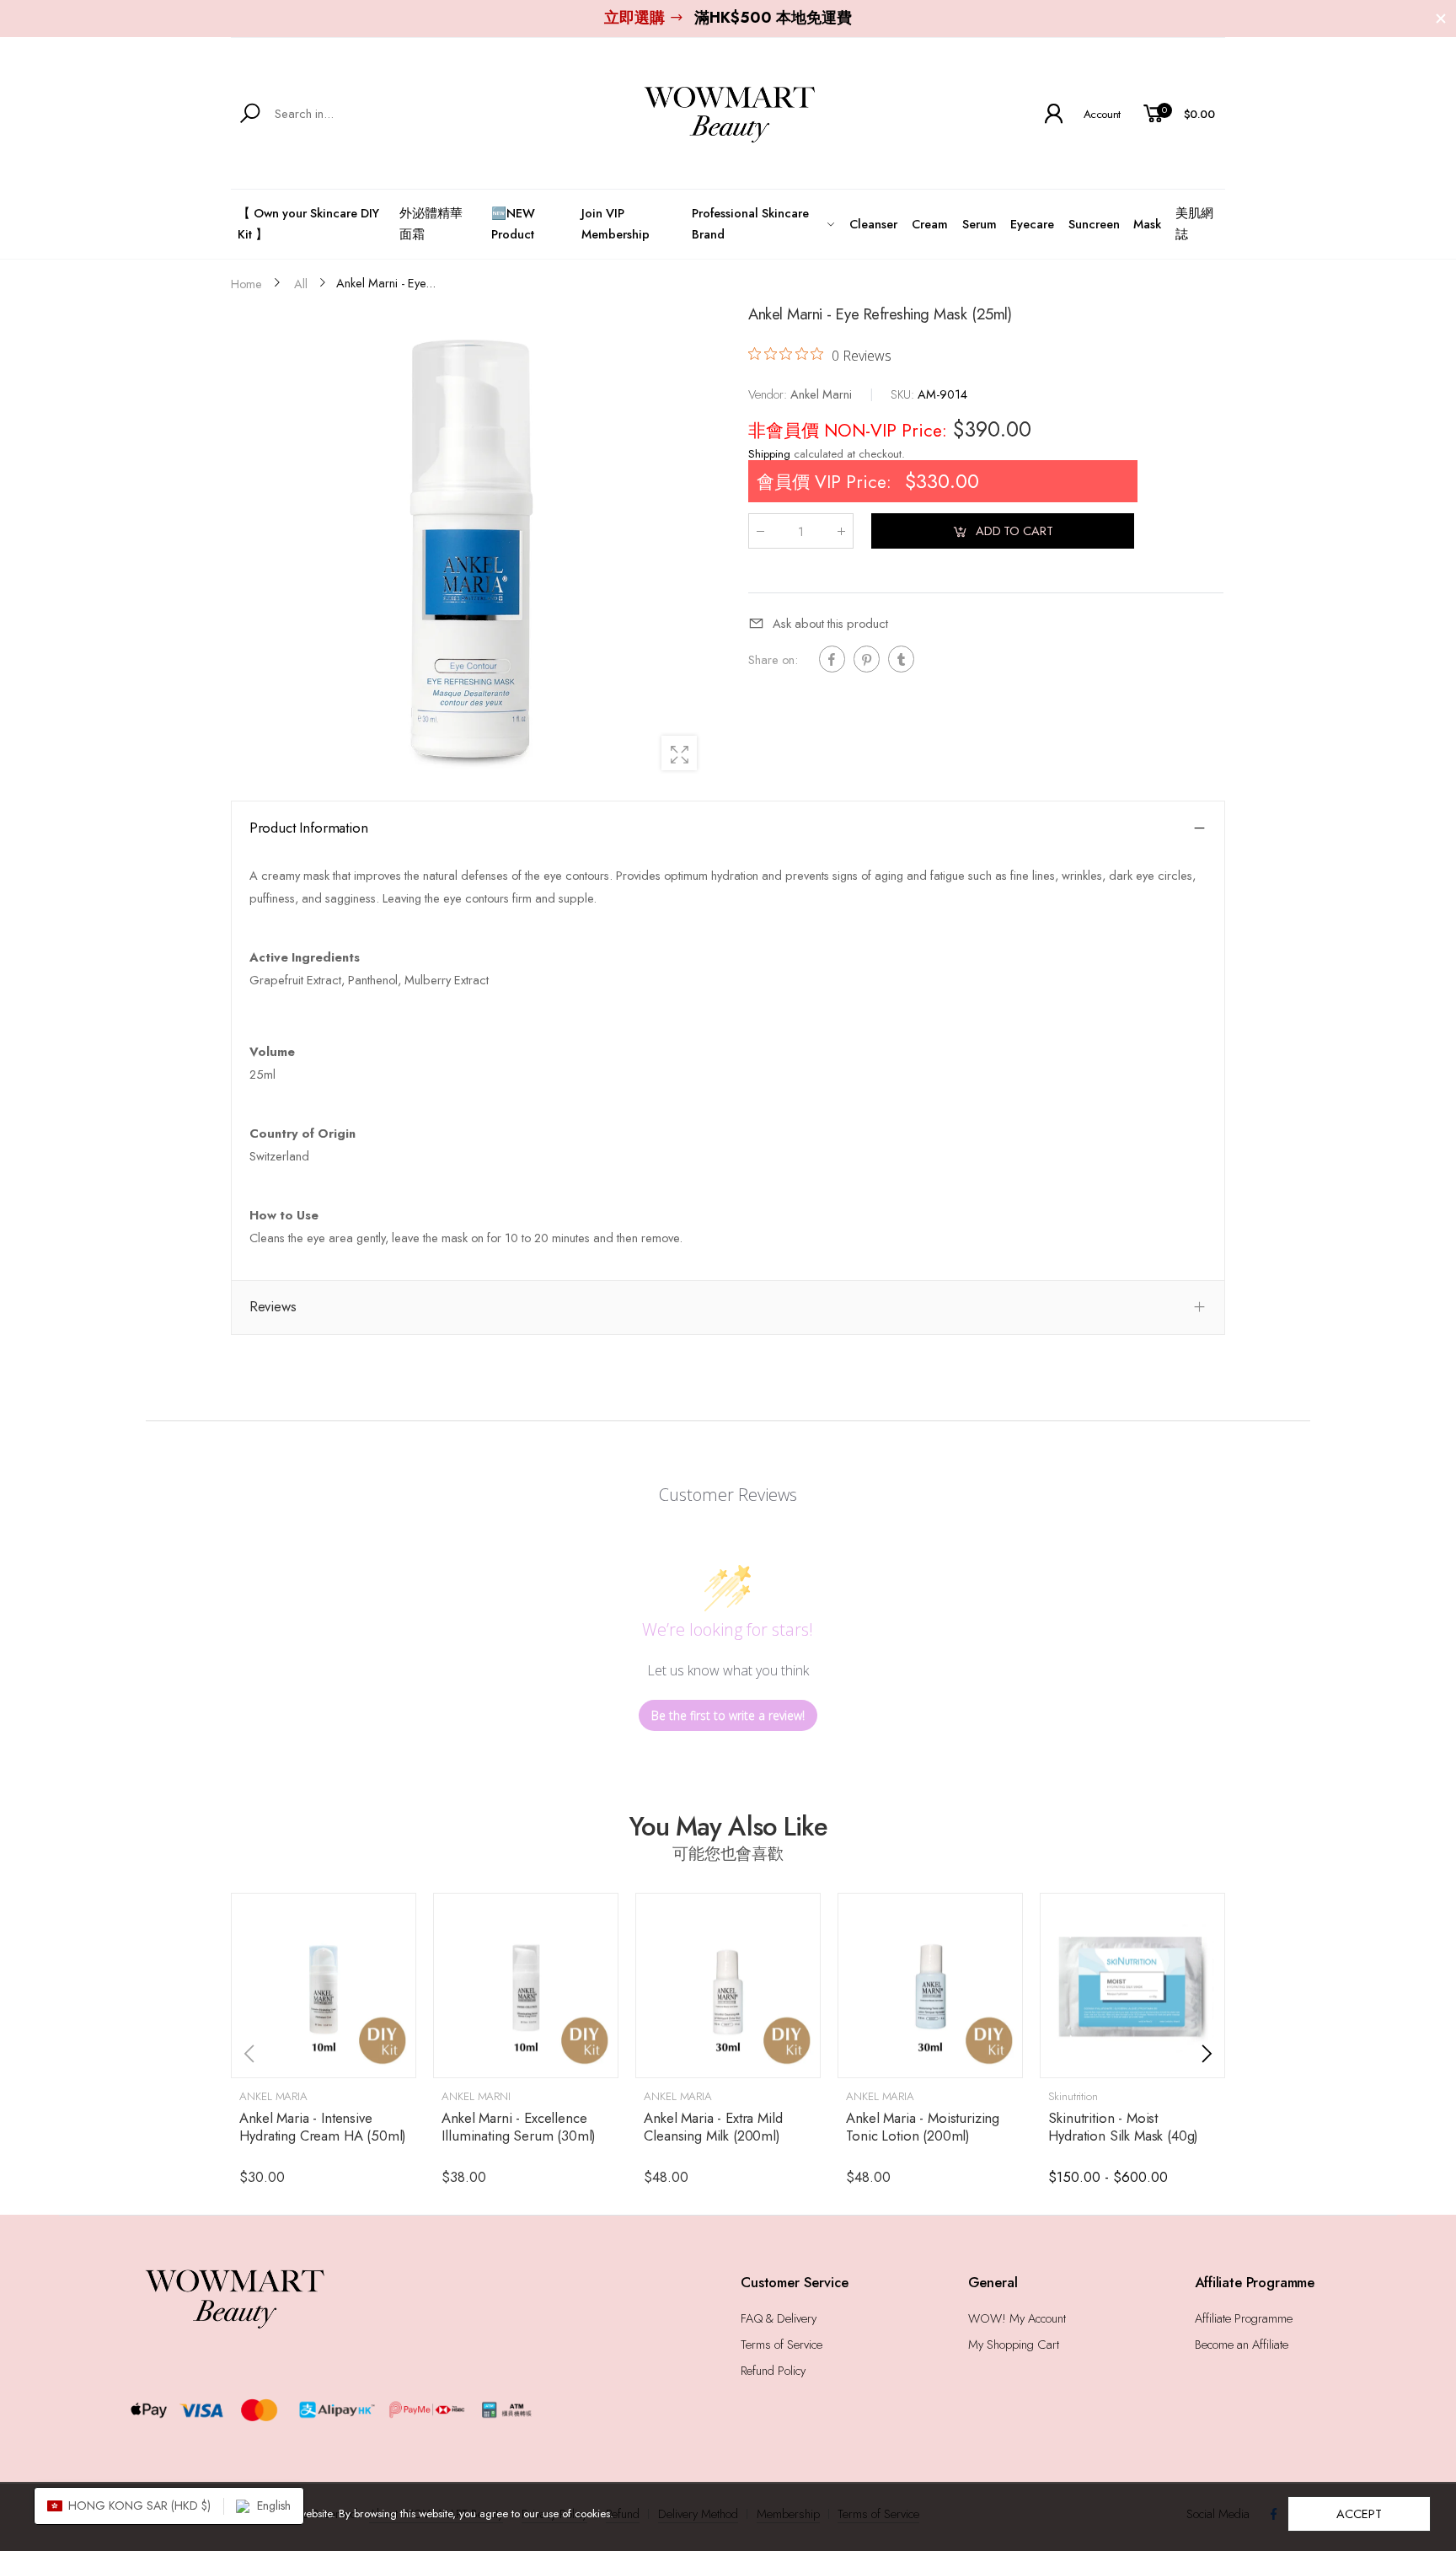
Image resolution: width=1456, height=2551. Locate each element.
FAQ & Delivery (779, 2318)
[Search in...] (253, 114)
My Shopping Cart (1014, 2344)
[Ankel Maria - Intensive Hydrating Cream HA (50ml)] (324, 1986)
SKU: (904, 394)
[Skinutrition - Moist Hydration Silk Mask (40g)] (1132, 1986)
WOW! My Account (1017, 2318)
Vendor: (769, 394)
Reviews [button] (273, 1306)
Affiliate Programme (1244, 2318)
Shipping (769, 455)
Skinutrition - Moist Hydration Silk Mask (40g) (1123, 2127)
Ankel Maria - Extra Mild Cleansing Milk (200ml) (713, 2127)
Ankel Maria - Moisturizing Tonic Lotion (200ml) (923, 2127)
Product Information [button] (309, 828)
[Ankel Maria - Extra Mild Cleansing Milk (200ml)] (728, 1986)
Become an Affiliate (1242, 2344)
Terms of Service (782, 2344)
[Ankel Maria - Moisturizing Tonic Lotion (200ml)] (930, 1986)
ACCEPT (1359, 2513)
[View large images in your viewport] (679, 753)
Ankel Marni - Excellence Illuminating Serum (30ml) (519, 2127)
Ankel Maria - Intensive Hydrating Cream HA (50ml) (323, 2127)
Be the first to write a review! (728, 1715)
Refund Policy (773, 2370)
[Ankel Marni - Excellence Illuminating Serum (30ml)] (526, 1986)
